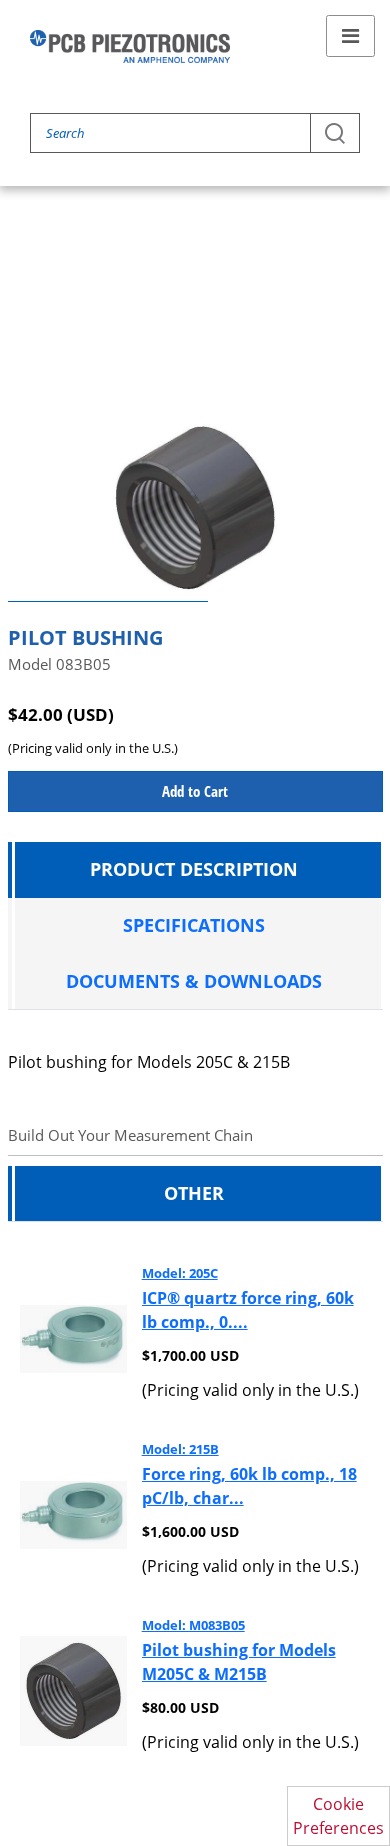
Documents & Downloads (194, 981)
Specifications (194, 925)
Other (194, 1193)
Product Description (194, 869)
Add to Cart (195, 791)
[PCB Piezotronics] (130, 46)
